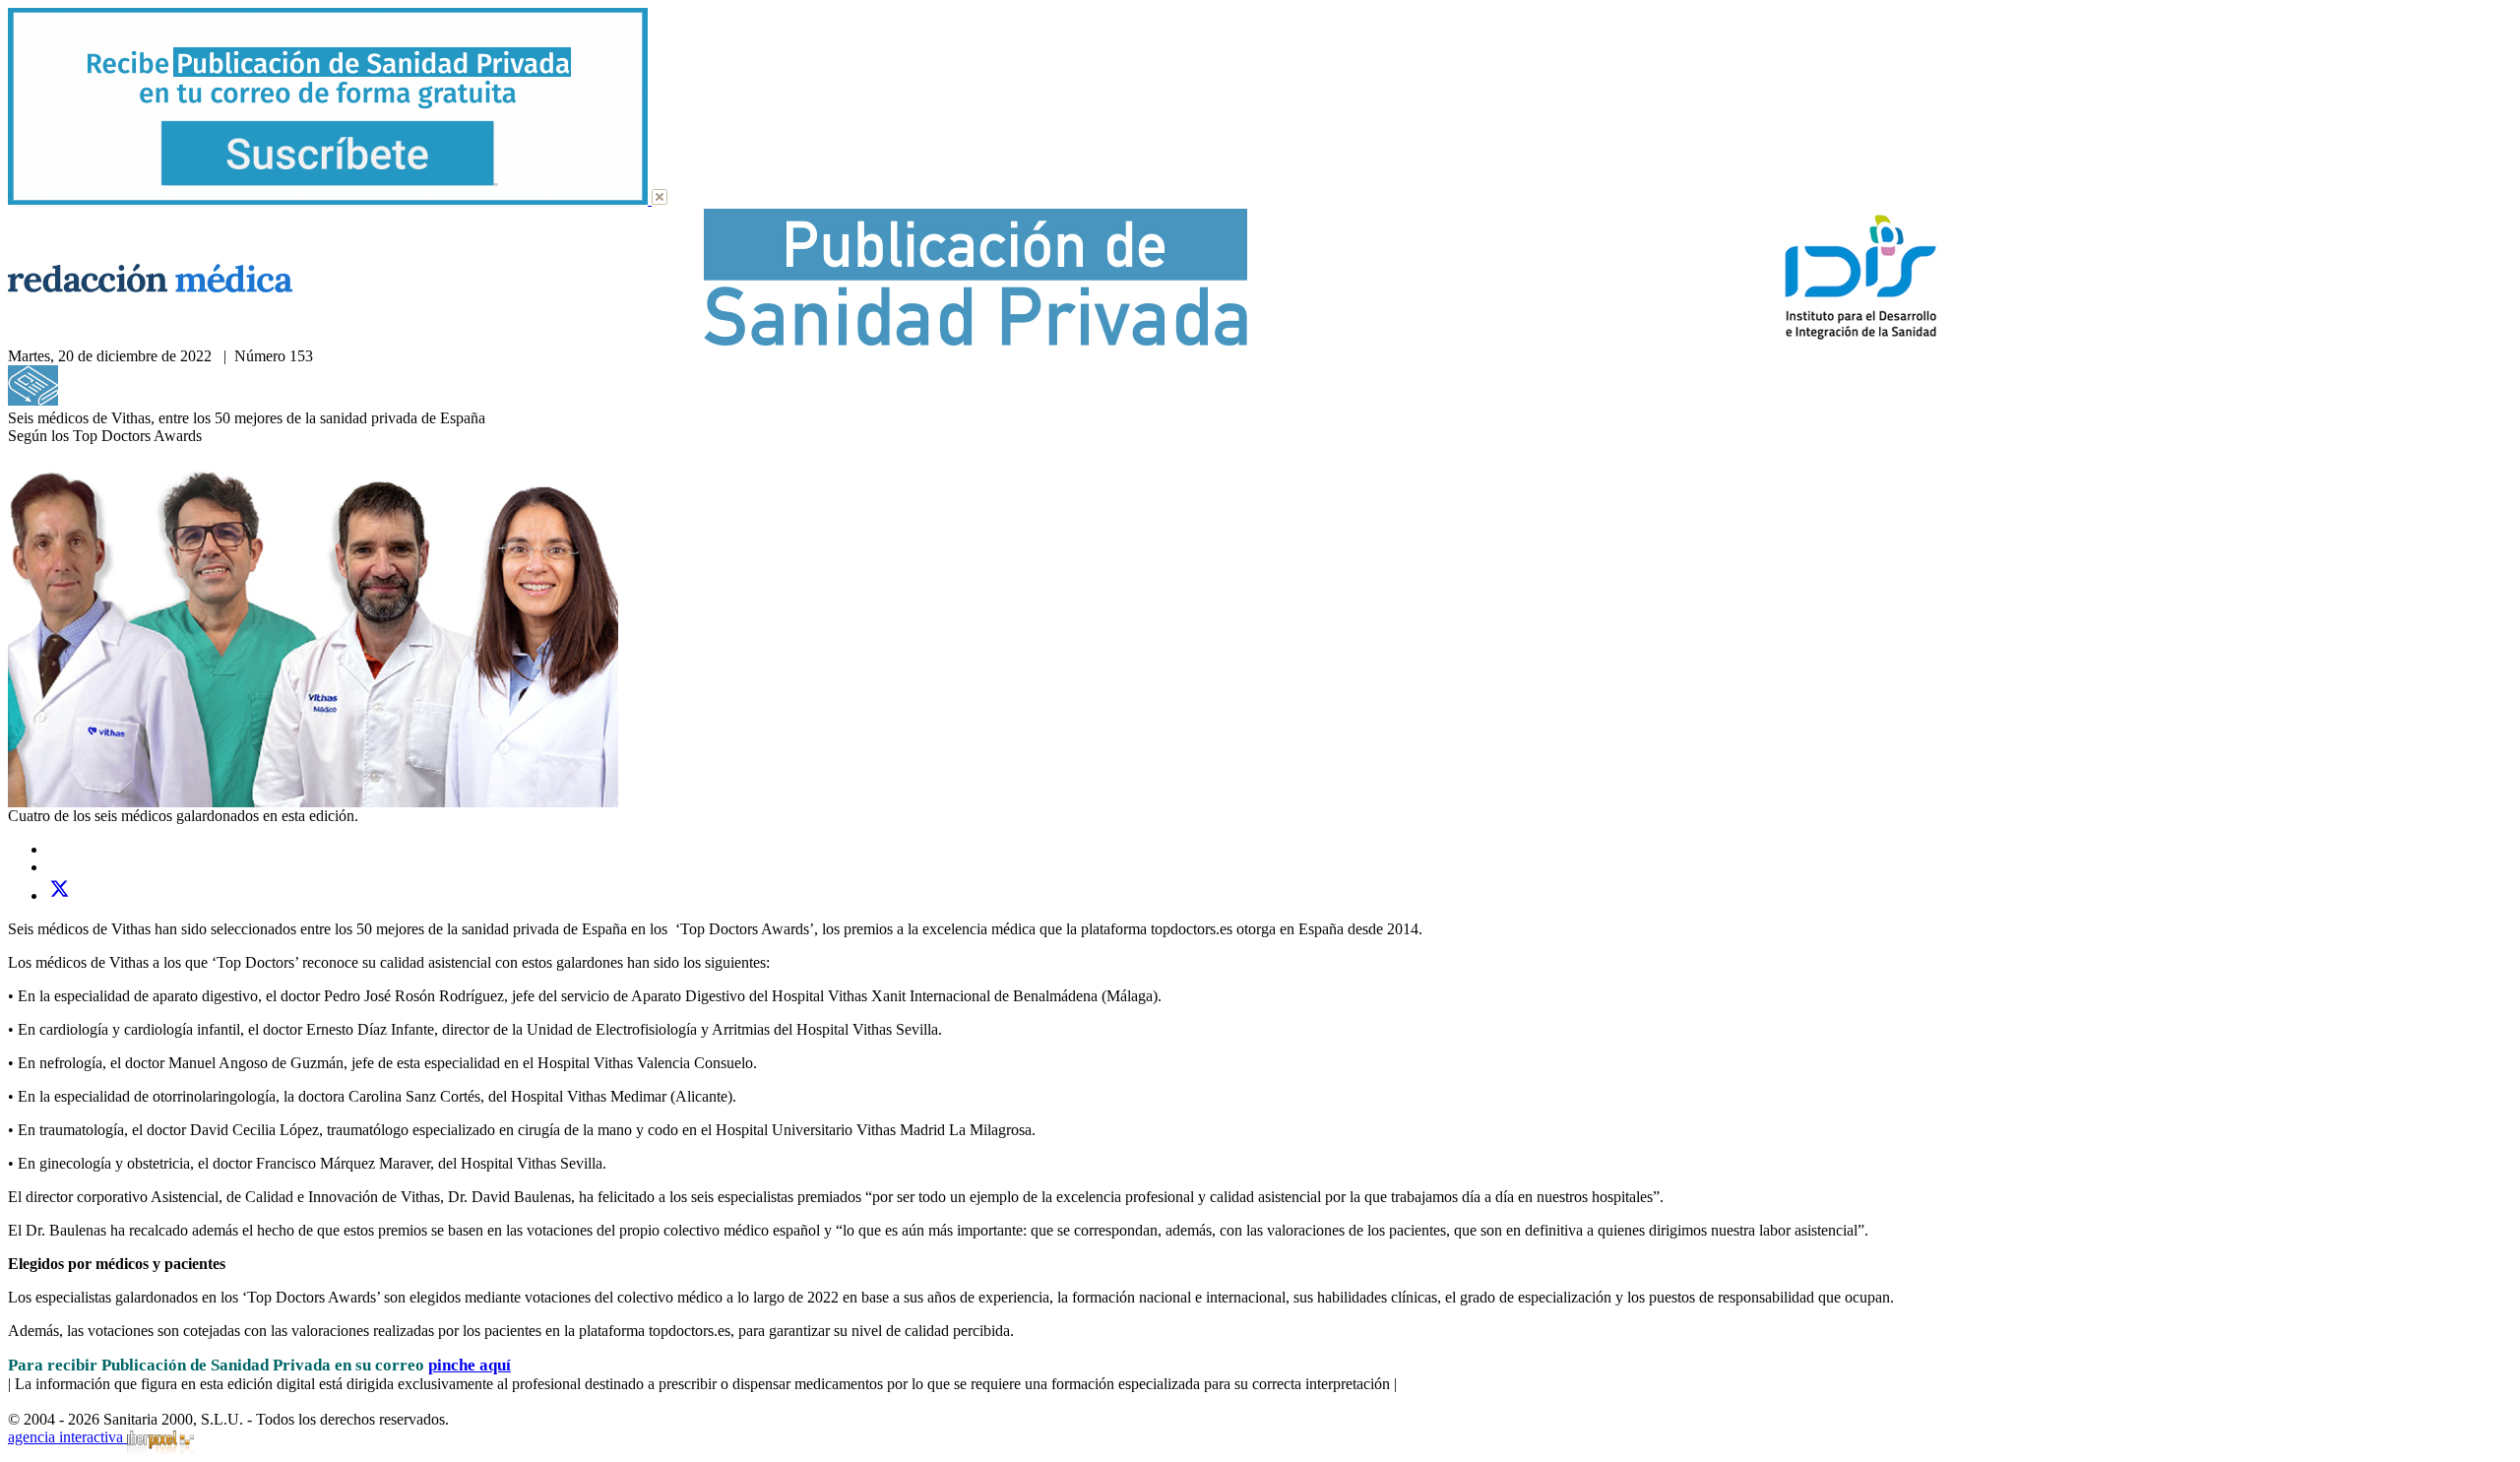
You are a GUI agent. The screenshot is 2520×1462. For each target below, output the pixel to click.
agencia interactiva (67, 1437)
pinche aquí (470, 1365)
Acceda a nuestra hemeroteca (150, 400)
